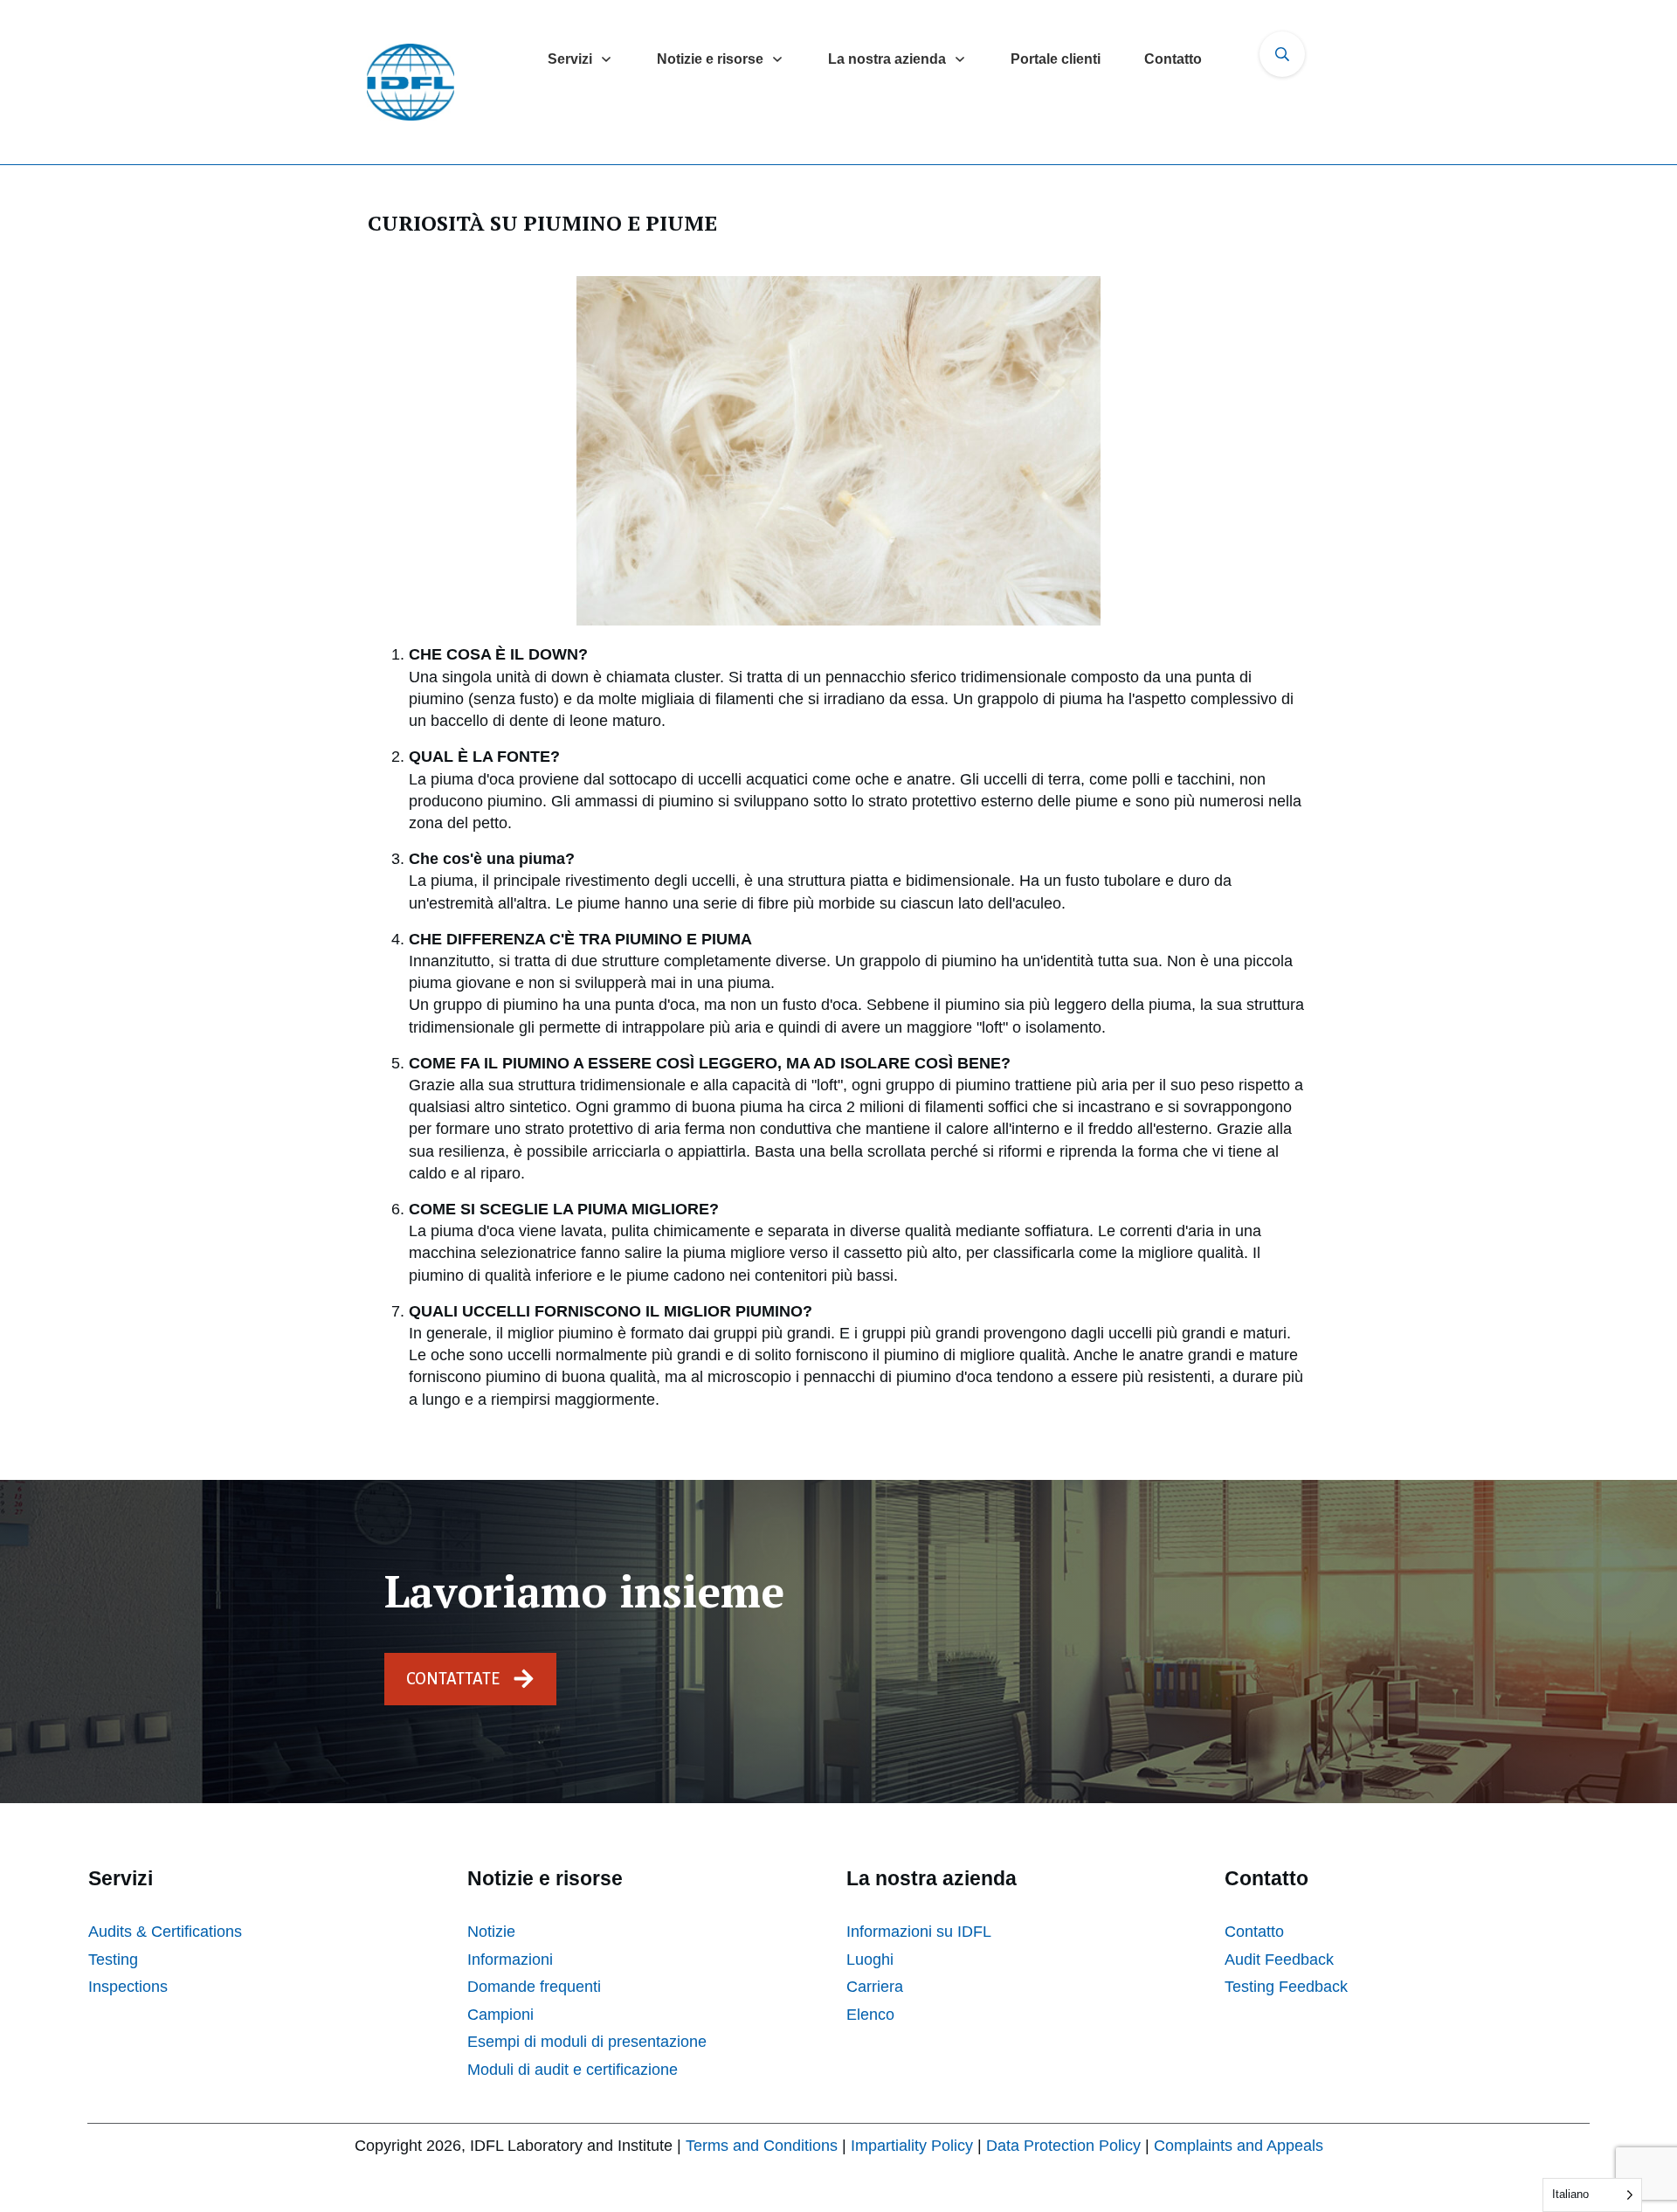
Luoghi (870, 1960)
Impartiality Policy (912, 2146)
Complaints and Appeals (1239, 2146)
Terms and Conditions (762, 2146)
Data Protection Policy (1063, 2146)
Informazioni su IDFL (919, 1932)
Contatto (1254, 1932)
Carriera (875, 1987)
